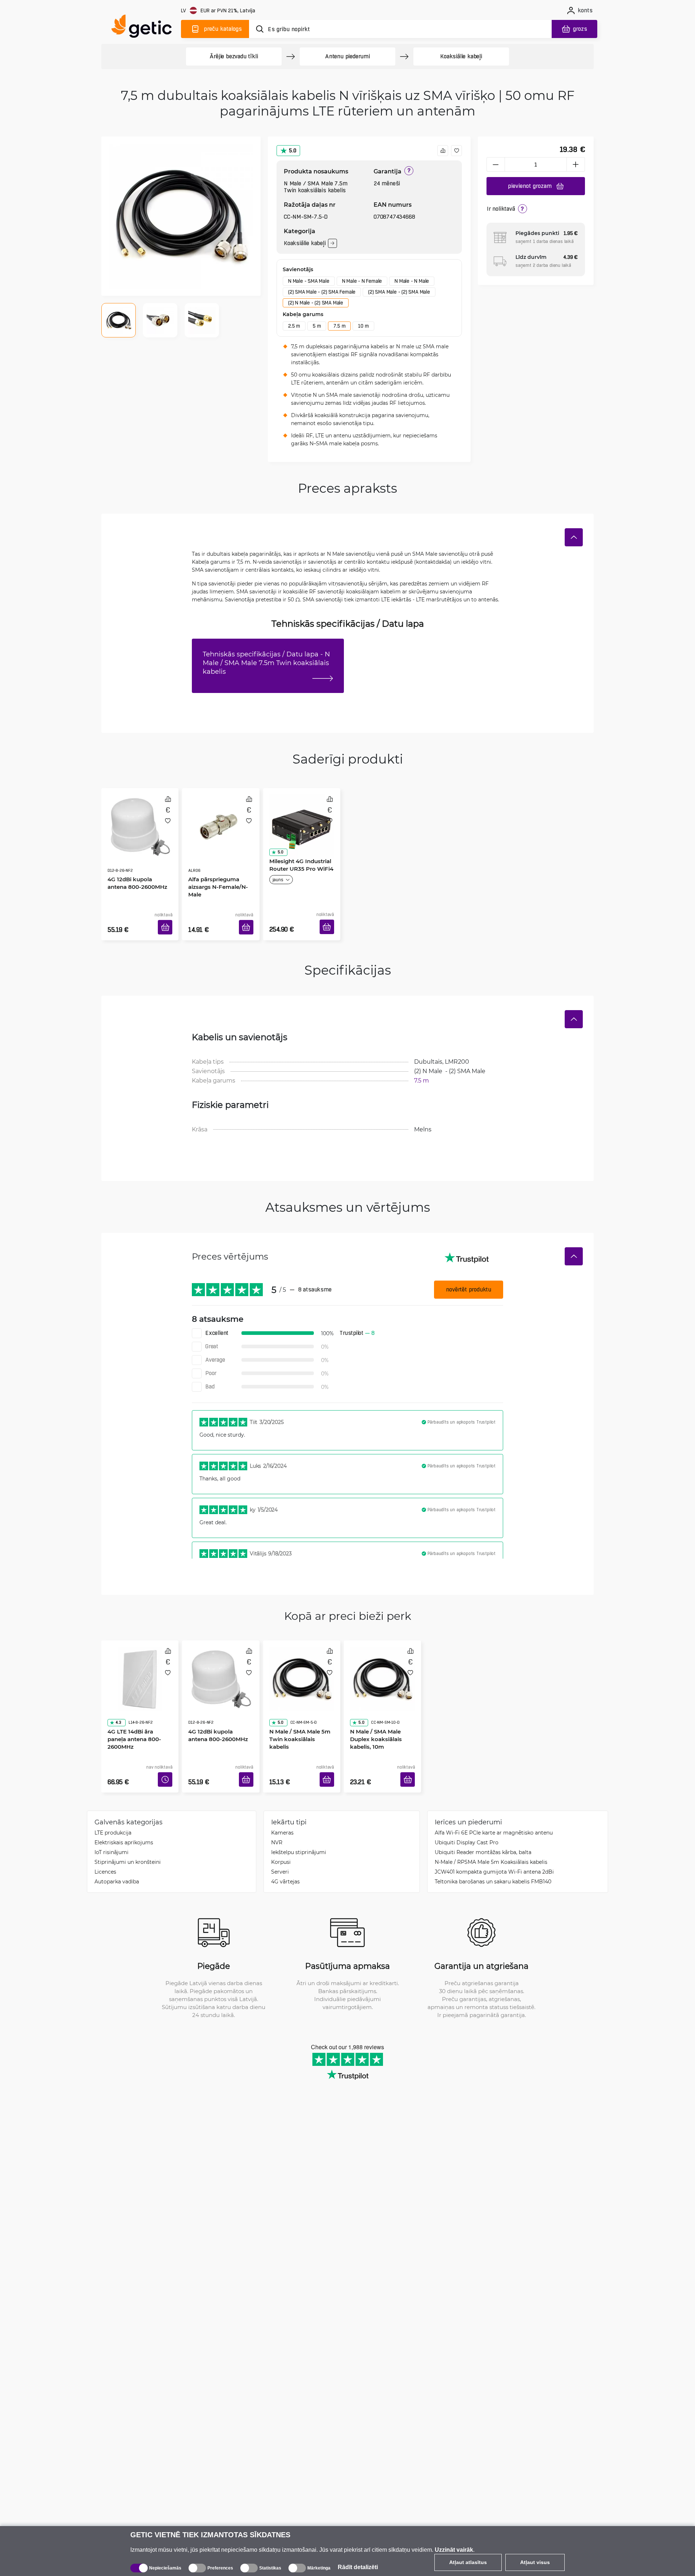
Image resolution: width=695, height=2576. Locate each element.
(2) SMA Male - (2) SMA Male (399, 292)
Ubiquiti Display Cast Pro (467, 1821)
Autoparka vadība (117, 1860)
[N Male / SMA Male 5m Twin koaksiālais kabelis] (302, 1660)
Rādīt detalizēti (358, 2567)
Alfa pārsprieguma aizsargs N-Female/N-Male (216, 866)
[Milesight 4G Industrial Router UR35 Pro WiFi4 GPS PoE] (302, 819)
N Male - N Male (412, 281)
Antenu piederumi (347, 56)
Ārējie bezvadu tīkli (234, 56)
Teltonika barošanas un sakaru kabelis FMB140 (493, 1860)
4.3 (116, 1691)
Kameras (282, 1811)
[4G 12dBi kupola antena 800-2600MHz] (140, 819)
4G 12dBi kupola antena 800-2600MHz (138, 862)
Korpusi (281, 1840)
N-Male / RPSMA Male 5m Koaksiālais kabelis (491, 1840)
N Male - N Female (362, 281)
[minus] (496, 164)
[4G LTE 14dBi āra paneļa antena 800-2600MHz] (140, 1660)
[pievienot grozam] (168, 919)
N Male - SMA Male (309, 281)
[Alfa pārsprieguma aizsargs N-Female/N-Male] (221, 819)
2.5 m (294, 326)
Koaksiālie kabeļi (461, 56)
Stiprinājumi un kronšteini (128, 1840)
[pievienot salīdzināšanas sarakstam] (443, 151)
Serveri (280, 1850)
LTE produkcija (113, 1811)
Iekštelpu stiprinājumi (299, 1830)
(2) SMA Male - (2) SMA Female (322, 292)
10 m (363, 326)
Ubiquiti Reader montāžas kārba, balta (483, 1830)
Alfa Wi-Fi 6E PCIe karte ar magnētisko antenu (494, 1811)
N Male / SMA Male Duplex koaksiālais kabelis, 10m (373, 1707)
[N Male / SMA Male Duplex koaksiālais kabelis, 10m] (382, 1660)
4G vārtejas (285, 1860)
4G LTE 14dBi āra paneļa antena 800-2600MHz (138, 1704)
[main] (145, 28)
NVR (277, 1821)
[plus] (576, 164)
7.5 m (339, 326)
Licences (105, 1850)
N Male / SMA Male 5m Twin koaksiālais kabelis (300, 1704)
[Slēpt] (574, 537)
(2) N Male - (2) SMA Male (316, 303)
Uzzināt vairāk (454, 2550)
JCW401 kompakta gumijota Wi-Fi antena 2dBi (494, 1850)
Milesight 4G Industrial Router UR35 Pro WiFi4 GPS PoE (299, 866)
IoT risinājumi (111, 1830)
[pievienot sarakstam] (456, 151)
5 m (317, 326)
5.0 (293, 150)
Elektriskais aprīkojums (124, 1821)
